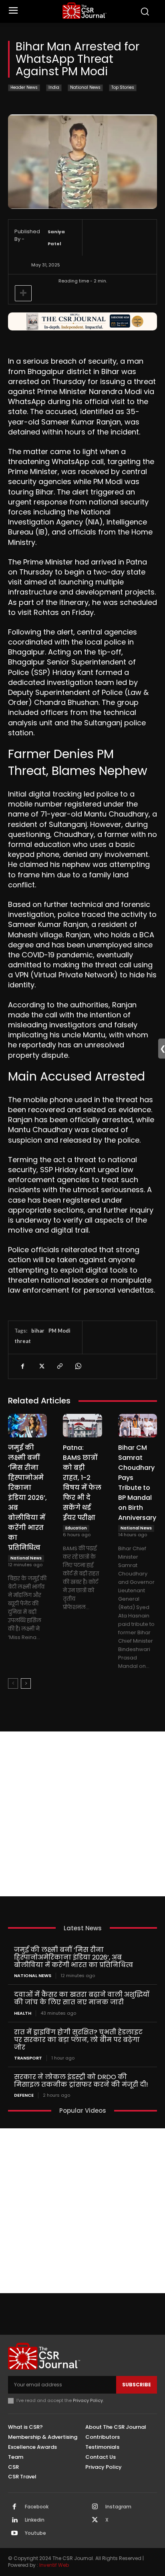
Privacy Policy (88, 2400)
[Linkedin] (14, 2520)
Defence (24, 2095)
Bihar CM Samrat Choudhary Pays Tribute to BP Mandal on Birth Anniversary (137, 1483)
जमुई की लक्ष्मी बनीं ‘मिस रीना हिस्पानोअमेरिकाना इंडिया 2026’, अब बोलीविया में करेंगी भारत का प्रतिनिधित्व (27, 1498)
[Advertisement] (82, 1814)
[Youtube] (14, 2534)
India (54, 87)
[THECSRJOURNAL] (85, 11)
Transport (28, 2058)
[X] (41, 1366)
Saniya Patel (56, 238)
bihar (38, 1331)
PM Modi (59, 1331)
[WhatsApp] (78, 1366)
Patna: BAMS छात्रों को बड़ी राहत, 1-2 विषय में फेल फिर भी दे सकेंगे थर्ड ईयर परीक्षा (82, 1483)
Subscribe (137, 2385)
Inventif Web (54, 2565)
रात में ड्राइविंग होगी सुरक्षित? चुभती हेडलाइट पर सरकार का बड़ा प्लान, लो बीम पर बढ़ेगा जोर (78, 2040)
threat (23, 1341)
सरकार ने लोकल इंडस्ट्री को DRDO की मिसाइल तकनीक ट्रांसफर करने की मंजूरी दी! (81, 2081)
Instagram (118, 2507)
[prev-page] (13, 1683)
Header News (24, 87)
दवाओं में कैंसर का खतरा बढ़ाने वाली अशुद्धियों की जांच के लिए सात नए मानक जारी (82, 1998)
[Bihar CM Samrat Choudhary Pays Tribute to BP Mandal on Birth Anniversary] (138, 1425)
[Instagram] (95, 2507)
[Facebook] (22, 1366)
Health (23, 2013)
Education (76, 1528)
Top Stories (123, 87)
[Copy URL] (59, 1366)
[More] (23, 293)
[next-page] (26, 1683)
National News (85, 87)
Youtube (35, 2533)
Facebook (37, 2507)
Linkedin (35, 2520)
